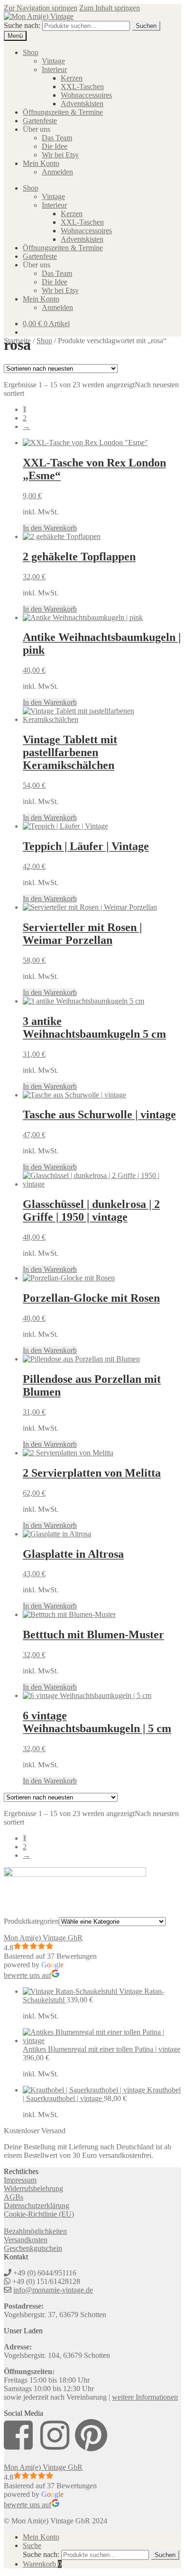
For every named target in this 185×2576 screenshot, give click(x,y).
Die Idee (55, 146)
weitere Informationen (145, 2397)
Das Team (57, 138)
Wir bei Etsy (60, 155)
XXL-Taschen (82, 87)
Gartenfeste (40, 121)
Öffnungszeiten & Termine (63, 112)
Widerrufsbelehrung (33, 2188)
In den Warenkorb (50, 528)
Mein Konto (41, 163)
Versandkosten (26, 2240)
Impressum (20, 2180)
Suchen (146, 26)
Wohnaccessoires (86, 95)
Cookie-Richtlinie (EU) (39, 2214)
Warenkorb (42, 2564)
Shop (31, 52)
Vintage (53, 61)
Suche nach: (22, 25)
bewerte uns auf (28, 1975)
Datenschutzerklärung (37, 2206)
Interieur (54, 69)
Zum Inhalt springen (110, 8)
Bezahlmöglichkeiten (35, 2231)
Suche (32, 2545)
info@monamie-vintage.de (53, 2290)
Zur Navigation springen (41, 8)
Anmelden (57, 172)
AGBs (14, 2197)
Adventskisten (82, 104)
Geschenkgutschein (33, 2248)
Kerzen (72, 78)
